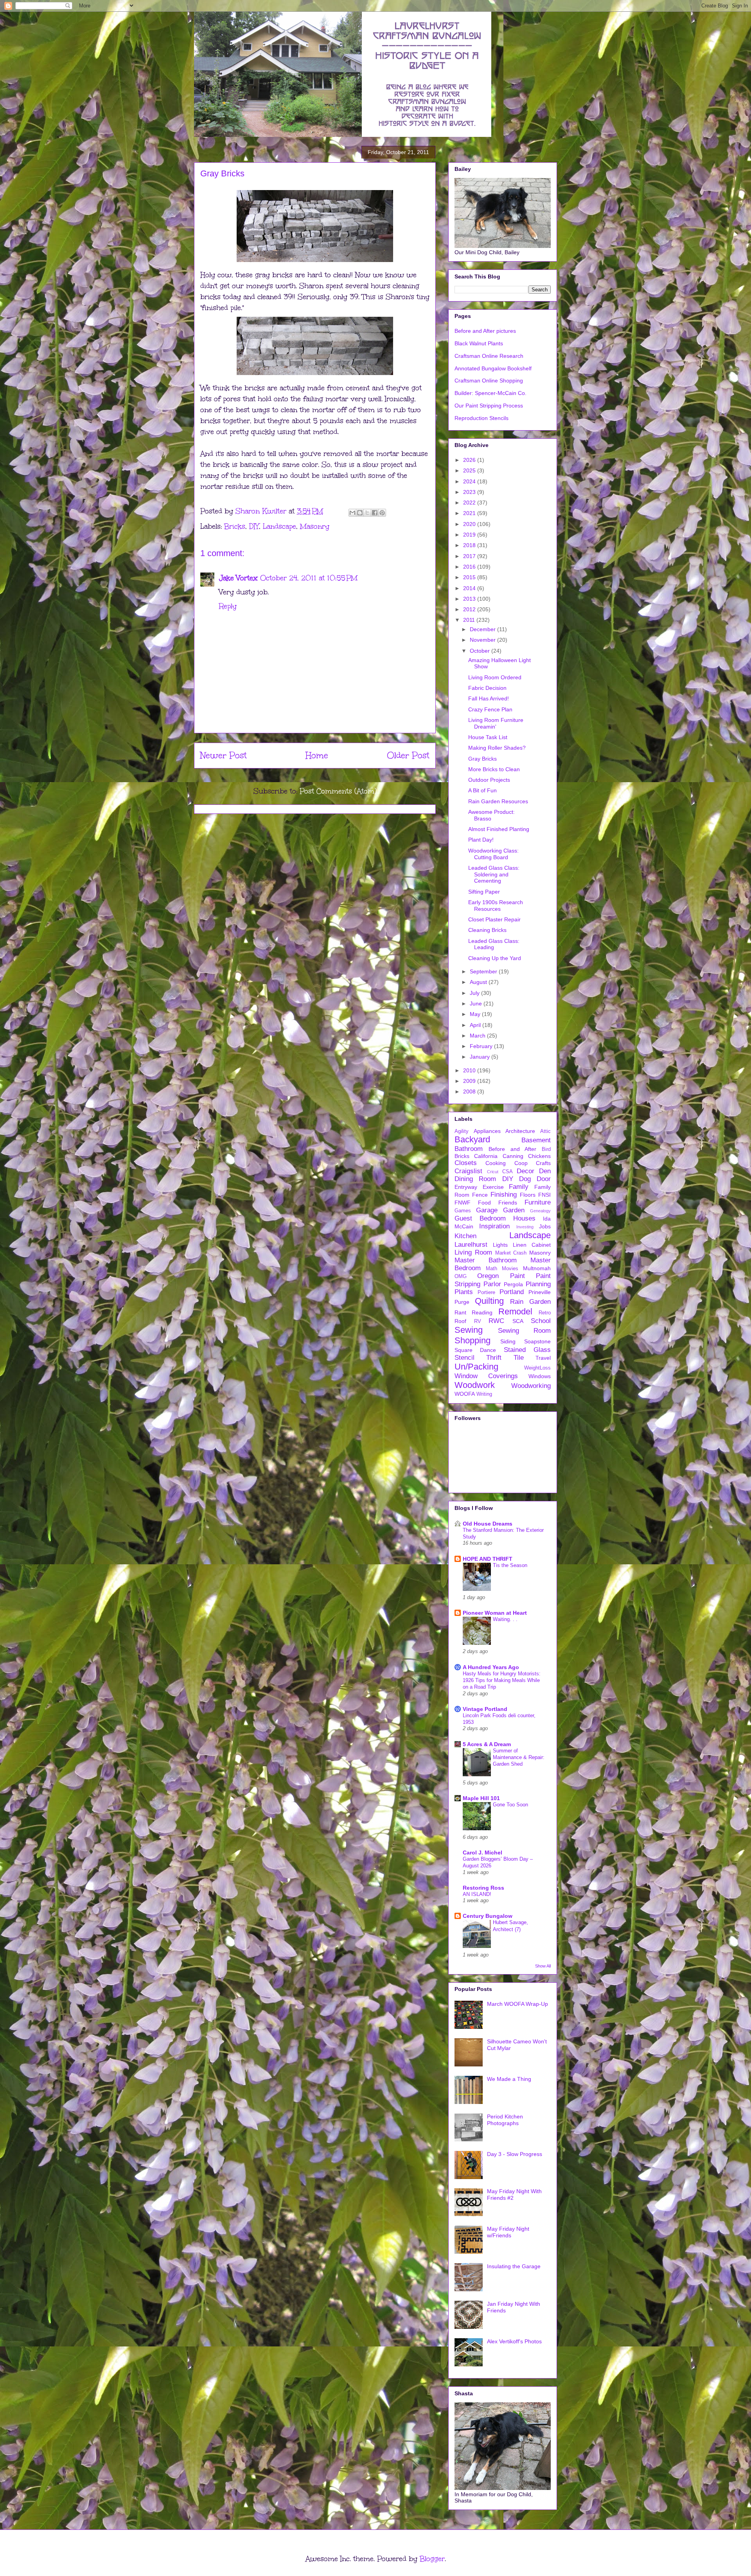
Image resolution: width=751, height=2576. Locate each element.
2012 (470, 609)
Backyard (472, 1139)
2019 (470, 535)
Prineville (540, 1292)
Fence (480, 1195)
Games (463, 1211)
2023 (470, 492)
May (476, 1014)
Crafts (543, 1163)
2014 (470, 588)
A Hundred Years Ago (491, 1667)
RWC (496, 1321)
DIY (254, 526)
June (477, 1003)
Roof (460, 1321)
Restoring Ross (483, 1888)
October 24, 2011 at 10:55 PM (309, 578)
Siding (508, 1341)
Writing (484, 1394)
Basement (536, 1140)
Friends (508, 1203)
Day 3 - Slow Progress (515, 2154)
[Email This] (352, 513)
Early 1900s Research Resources (496, 906)
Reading (482, 1312)
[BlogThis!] (360, 513)
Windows (540, 1376)
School (541, 1321)
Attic (545, 1131)
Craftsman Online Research (489, 356)
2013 (470, 599)
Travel (543, 1358)
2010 (470, 1070)
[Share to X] (367, 513)
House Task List (488, 737)
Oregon (488, 1276)
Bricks (235, 526)
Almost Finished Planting (499, 829)
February (482, 1046)
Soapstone (537, 1341)
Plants (464, 1292)
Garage (487, 1210)
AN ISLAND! (477, 1894)
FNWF (463, 1203)
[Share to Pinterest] (382, 513)
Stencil (464, 1358)
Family (519, 1187)
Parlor (492, 1284)
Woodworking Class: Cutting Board (493, 854)
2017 (470, 556)
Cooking (496, 1163)
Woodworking (531, 1386)
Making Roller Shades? (497, 748)
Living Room (473, 1252)
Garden (514, 1210)
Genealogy (540, 1211)
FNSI (544, 1195)
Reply (228, 606)
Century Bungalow (488, 1916)
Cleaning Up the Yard (495, 958)
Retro (545, 1313)
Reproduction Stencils (482, 418)
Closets (466, 1163)
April (476, 1025)
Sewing (469, 1330)
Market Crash (511, 1253)
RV (478, 1321)
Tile (519, 1358)
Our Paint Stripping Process (489, 406)
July (475, 993)
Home (317, 755)
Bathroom (469, 1149)
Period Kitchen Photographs (505, 2120)
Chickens (539, 1156)
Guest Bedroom (480, 1218)
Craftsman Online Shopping (489, 381)
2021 (470, 513)
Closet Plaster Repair (494, 919)
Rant (460, 1312)
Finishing (504, 1195)
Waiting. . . (505, 1619)
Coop (521, 1163)
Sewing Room (525, 1331)
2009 (470, 1081)
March (478, 1036)
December (483, 629)
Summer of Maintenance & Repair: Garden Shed (519, 1757)
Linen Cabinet (532, 1245)
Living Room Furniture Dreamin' (496, 723)
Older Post (408, 755)
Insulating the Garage (514, 2266)
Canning (513, 1156)
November (483, 640)
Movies (510, 1269)
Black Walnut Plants (479, 343)
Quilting (489, 1301)
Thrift (494, 1358)
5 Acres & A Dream (487, 1744)
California (486, 1156)
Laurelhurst (471, 1245)
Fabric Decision (487, 688)
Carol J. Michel (482, 1853)
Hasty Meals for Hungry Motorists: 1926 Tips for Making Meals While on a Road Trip (502, 1680)
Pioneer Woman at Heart (495, 1613)
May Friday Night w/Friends (508, 2232)
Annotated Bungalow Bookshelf (493, 368)
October (481, 651)
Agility (462, 1131)
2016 (470, 567)
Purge (462, 1302)
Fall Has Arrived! (489, 698)
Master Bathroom (486, 1260)
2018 (470, 545)
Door (544, 1179)
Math (491, 1269)
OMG (461, 1276)
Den (545, 1171)
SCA (518, 1321)
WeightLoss (537, 1368)
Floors (528, 1195)
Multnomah (537, 1268)
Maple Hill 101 (481, 1798)
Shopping (473, 1340)
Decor (526, 1171)
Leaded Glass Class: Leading (494, 944)
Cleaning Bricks (487, 930)
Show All (543, 1966)
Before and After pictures (485, 331)
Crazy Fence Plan (490, 709)
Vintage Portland (485, 1709)
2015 (470, 577)
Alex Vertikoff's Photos (514, 2341)
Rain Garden (530, 1302)
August (479, 982)
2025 (470, 470)
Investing (525, 1227)
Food (484, 1203)
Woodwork (475, 1385)
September (484, 971)
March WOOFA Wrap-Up (517, 2004)
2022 (470, 503)
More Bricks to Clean (494, 769)
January (481, 1057)
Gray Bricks (482, 759)
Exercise (493, 1187)
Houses (524, 1218)
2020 (470, 524)
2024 (470, 481)
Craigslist (468, 1171)
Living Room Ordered (495, 677)
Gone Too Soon (510, 1805)
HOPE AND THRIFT (488, 1559)
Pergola (513, 1284)
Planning (538, 1284)
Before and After (513, 1149)
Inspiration (494, 1226)
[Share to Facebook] (375, 513)
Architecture (520, 1131)
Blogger (432, 2559)
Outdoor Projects (489, 780)
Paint (517, 1276)
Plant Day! (481, 840)
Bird (546, 1149)
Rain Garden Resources (498, 801)
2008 (470, 1091)
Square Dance (475, 1350)
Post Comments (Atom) (338, 791)
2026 (470, 460)
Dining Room (475, 1179)
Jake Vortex (238, 578)
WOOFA (465, 1394)
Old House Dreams (488, 1524)
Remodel (515, 1311)
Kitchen (465, 1236)
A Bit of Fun (482, 790)
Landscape (279, 526)
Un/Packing (476, 1367)
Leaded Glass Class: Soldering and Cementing (494, 874)
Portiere (486, 1292)
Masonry (315, 526)
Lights (500, 1245)
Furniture (538, 1202)
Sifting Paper (484, 892)
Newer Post (224, 755)
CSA (508, 1172)
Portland (512, 1292)
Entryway (466, 1187)
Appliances (487, 1131)
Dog (525, 1179)
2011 (470, 620)
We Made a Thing (509, 2079)
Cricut (493, 1172)
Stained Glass (527, 1350)
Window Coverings (486, 1376)
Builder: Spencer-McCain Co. (490, 393)
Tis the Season (510, 1565)
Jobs (545, 1226)
